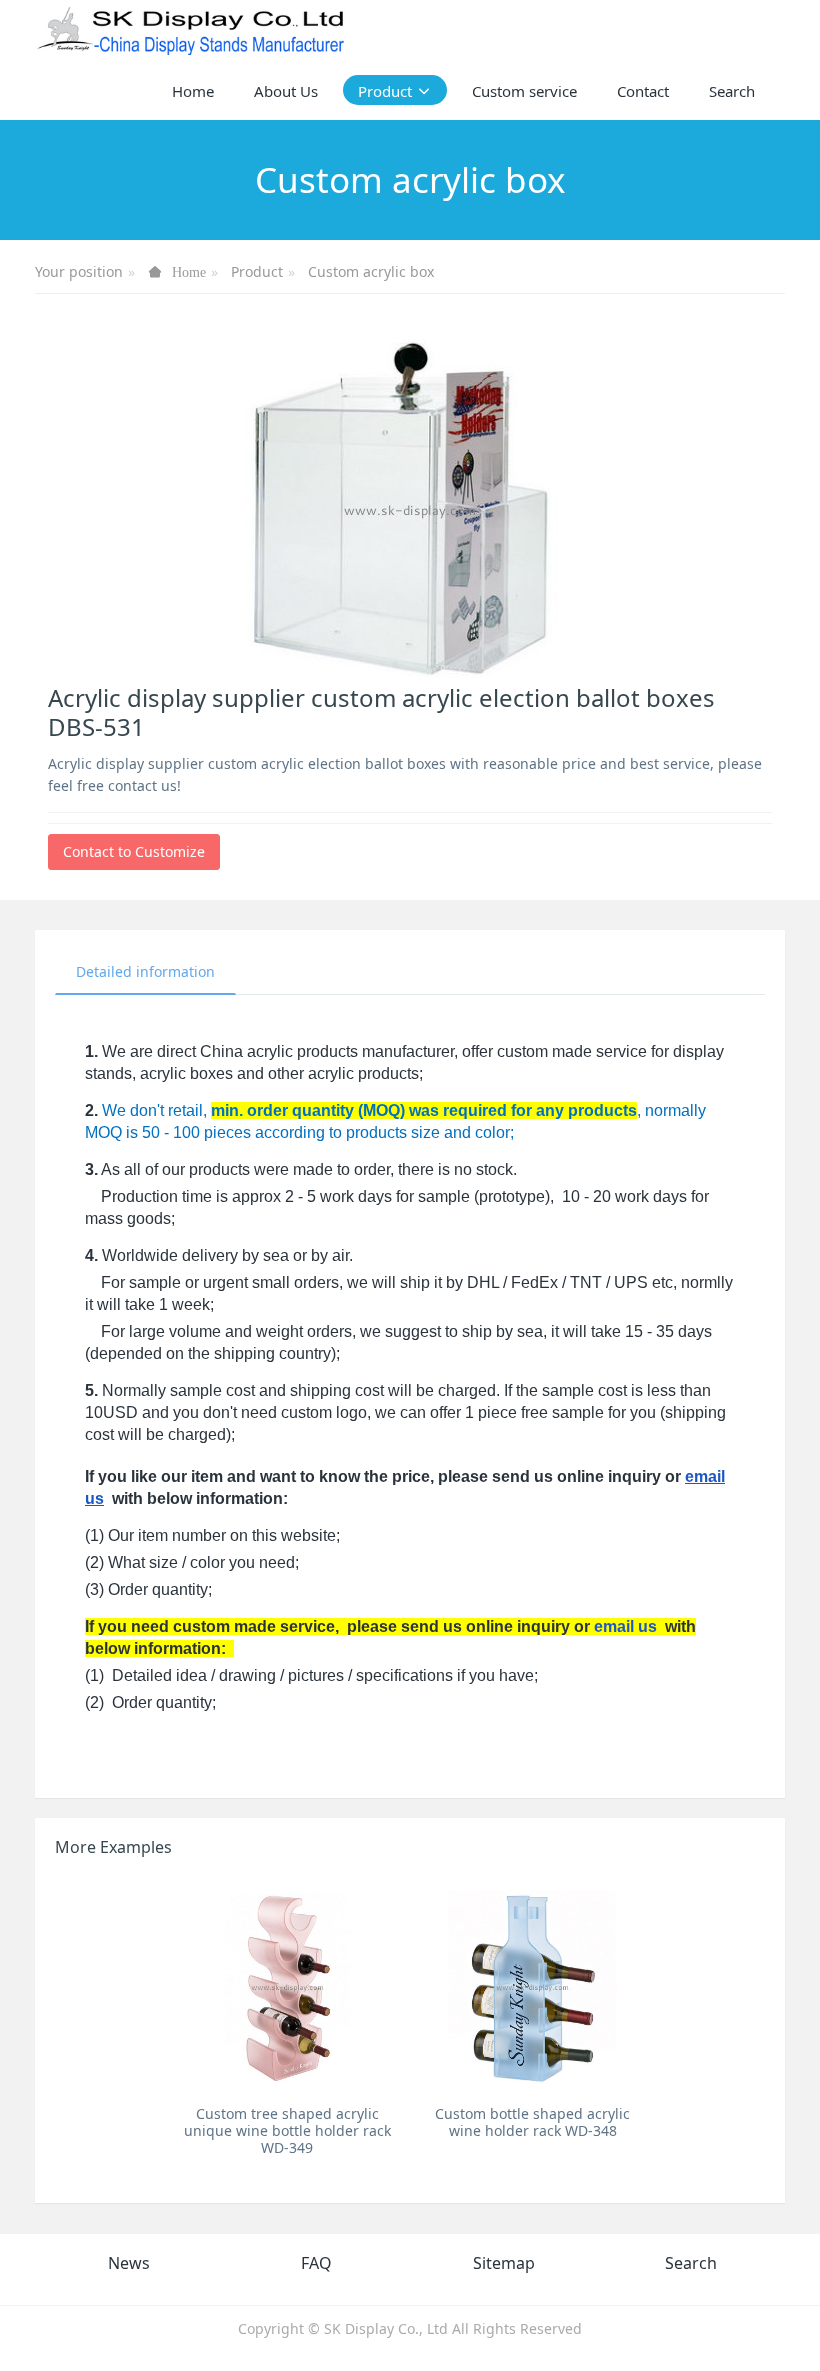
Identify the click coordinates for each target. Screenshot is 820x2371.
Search (691, 2263)
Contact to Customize (134, 851)
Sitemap (504, 2263)
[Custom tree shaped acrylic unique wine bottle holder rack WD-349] (287, 1986)
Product (257, 271)
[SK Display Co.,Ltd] (191, 30)
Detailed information (145, 971)
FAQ (316, 2263)
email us (625, 1626)
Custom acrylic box (371, 271)
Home (193, 91)
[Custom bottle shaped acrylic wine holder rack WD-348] (532, 1986)
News (129, 2263)
